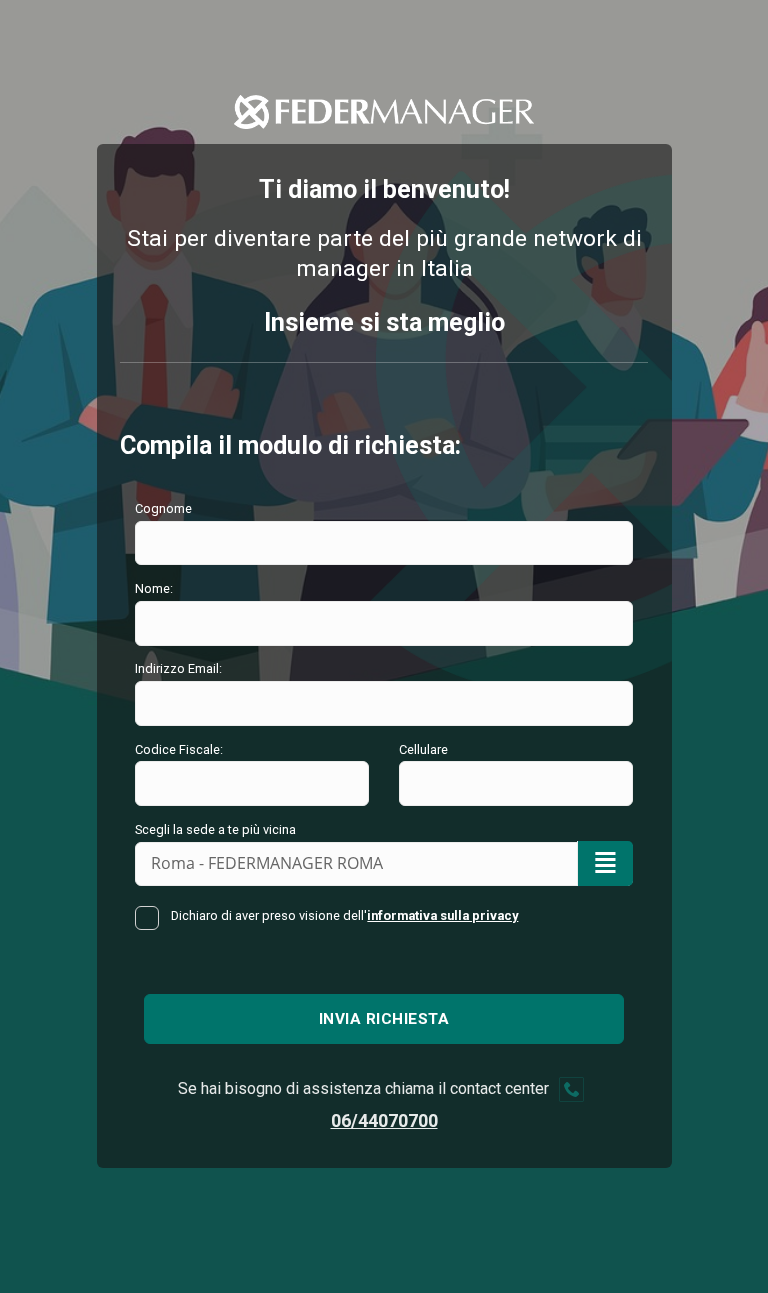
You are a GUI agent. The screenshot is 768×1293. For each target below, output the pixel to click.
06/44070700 (384, 1120)
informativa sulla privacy (442, 915)
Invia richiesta (384, 1019)
